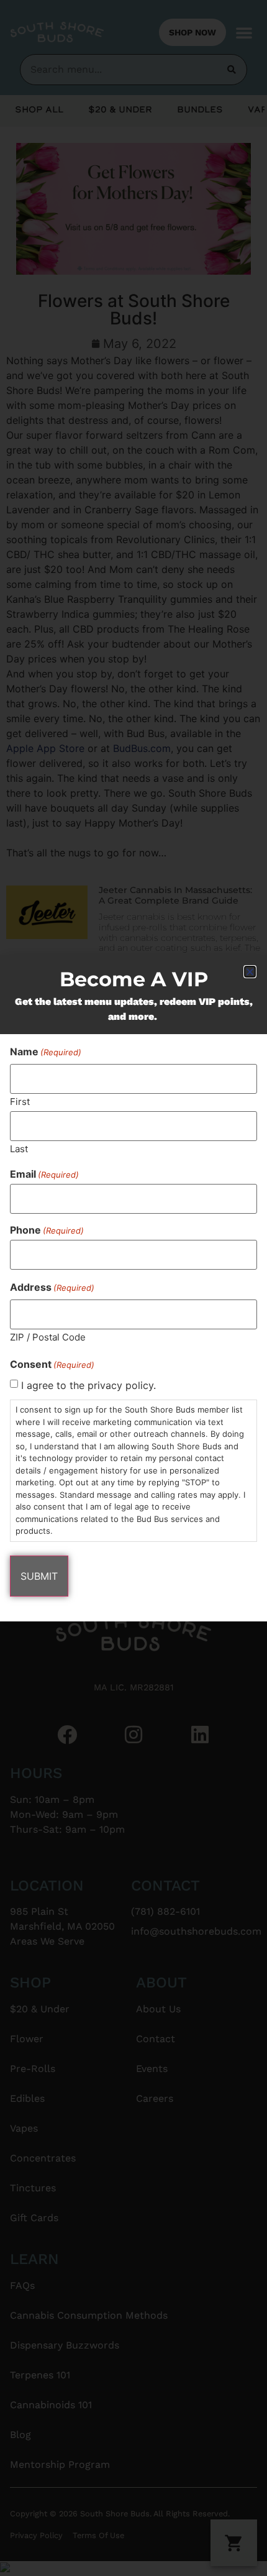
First (20, 1101)
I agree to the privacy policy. (88, 1385)
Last (19, 1148)
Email (44, 1174)
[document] (133, 1288)
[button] (250, 972)
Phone (47, 1230)
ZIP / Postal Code (48, 1336)
